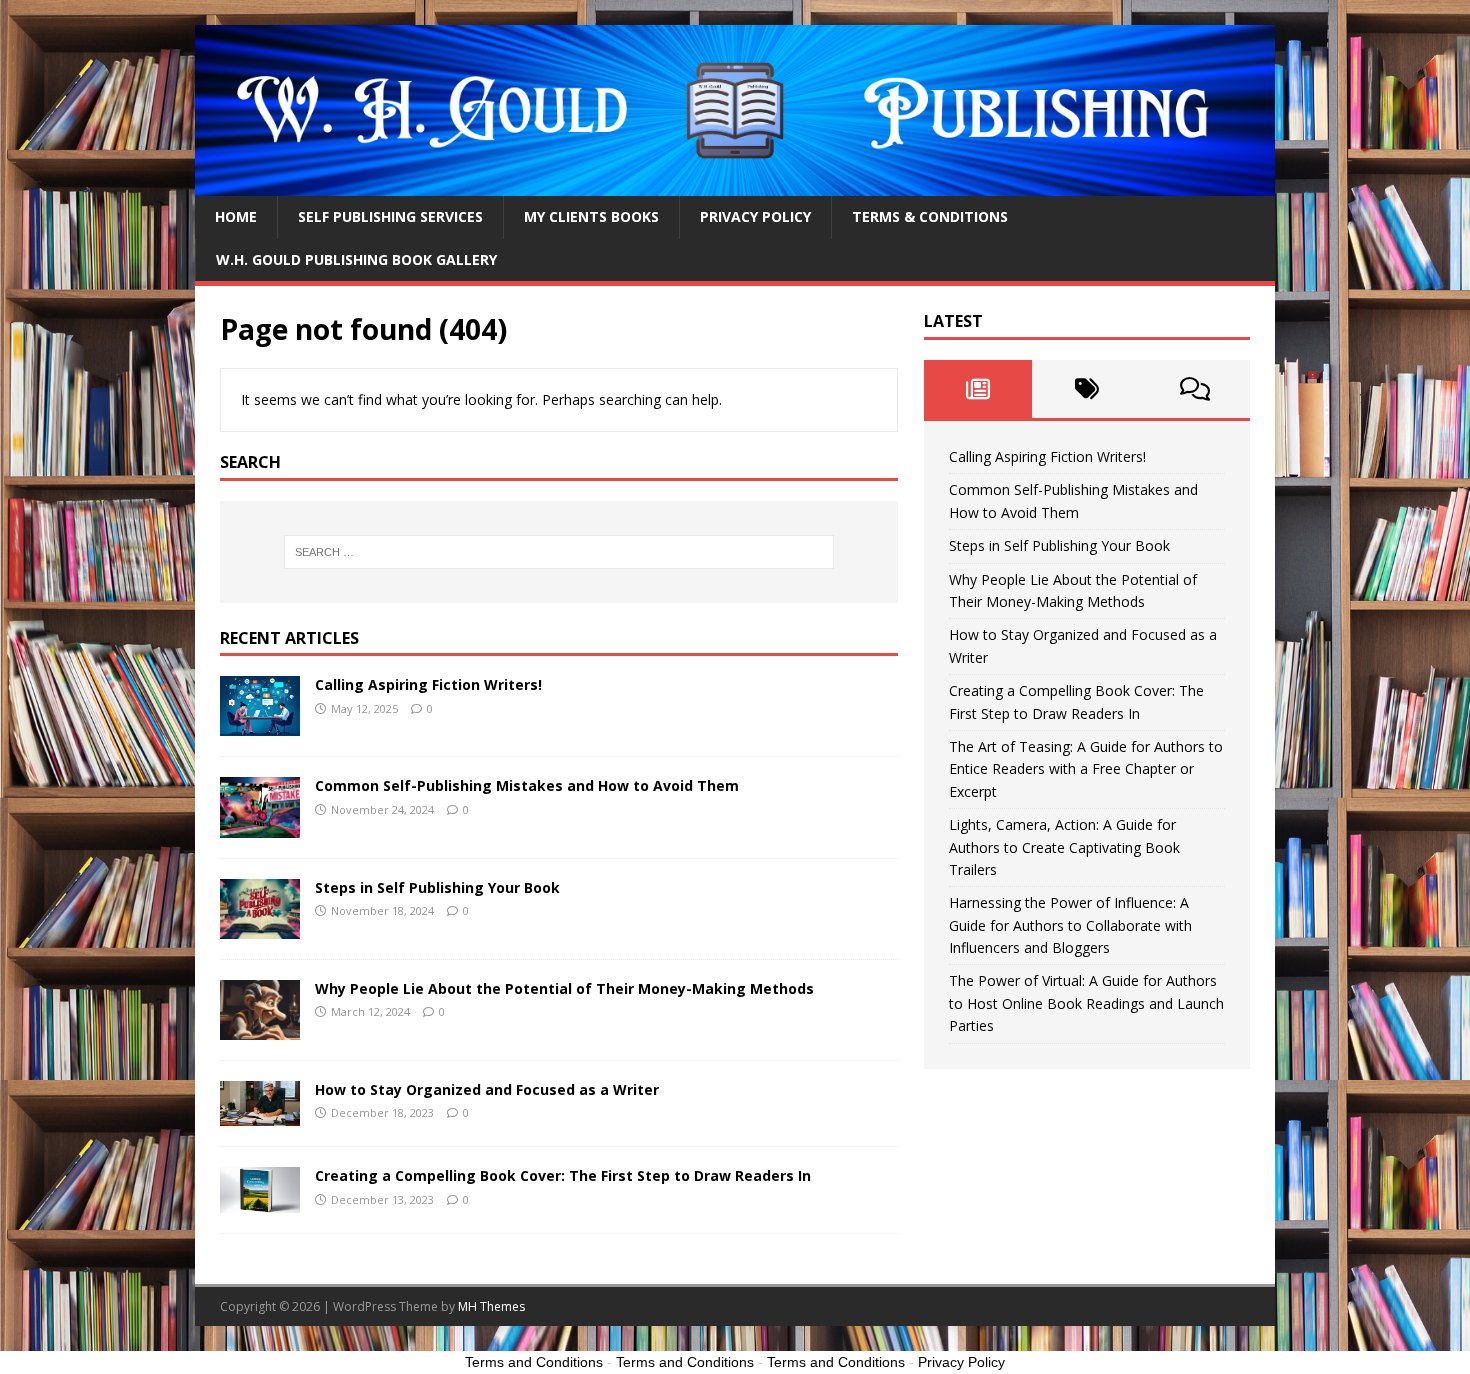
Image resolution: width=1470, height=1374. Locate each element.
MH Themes (491, 1306)
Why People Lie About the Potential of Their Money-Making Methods (564, 988)
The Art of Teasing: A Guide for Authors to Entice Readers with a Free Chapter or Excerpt (1086, 769)
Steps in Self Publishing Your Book (437, 887)
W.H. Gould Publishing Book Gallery (356, 259)
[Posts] (978, 389)
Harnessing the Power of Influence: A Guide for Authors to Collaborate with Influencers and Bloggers (1070, 925)
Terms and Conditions (534, 1362)
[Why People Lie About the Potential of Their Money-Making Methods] (260, 1027)
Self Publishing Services (390, 216)
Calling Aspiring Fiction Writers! (428, 684)
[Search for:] (559, 552)
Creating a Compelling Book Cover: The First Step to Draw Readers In (563, 1175)
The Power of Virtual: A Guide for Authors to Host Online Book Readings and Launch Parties (1086, 1003)
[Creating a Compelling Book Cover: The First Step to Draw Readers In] (260, 1201)
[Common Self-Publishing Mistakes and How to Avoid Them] (260, 825)
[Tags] (1086, 389)
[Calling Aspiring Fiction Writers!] (260, 724)
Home (236, 216)
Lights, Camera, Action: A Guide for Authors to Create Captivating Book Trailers (1064, 847)
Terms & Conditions (930, 216)
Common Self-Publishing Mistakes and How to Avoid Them (527, 785)
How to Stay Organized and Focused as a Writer (487, 1089)
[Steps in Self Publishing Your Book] (260, 926)
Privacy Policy (755, 216)
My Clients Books (591, 216)
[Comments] (1195, 389)
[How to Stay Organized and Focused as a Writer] (260, 1114)
